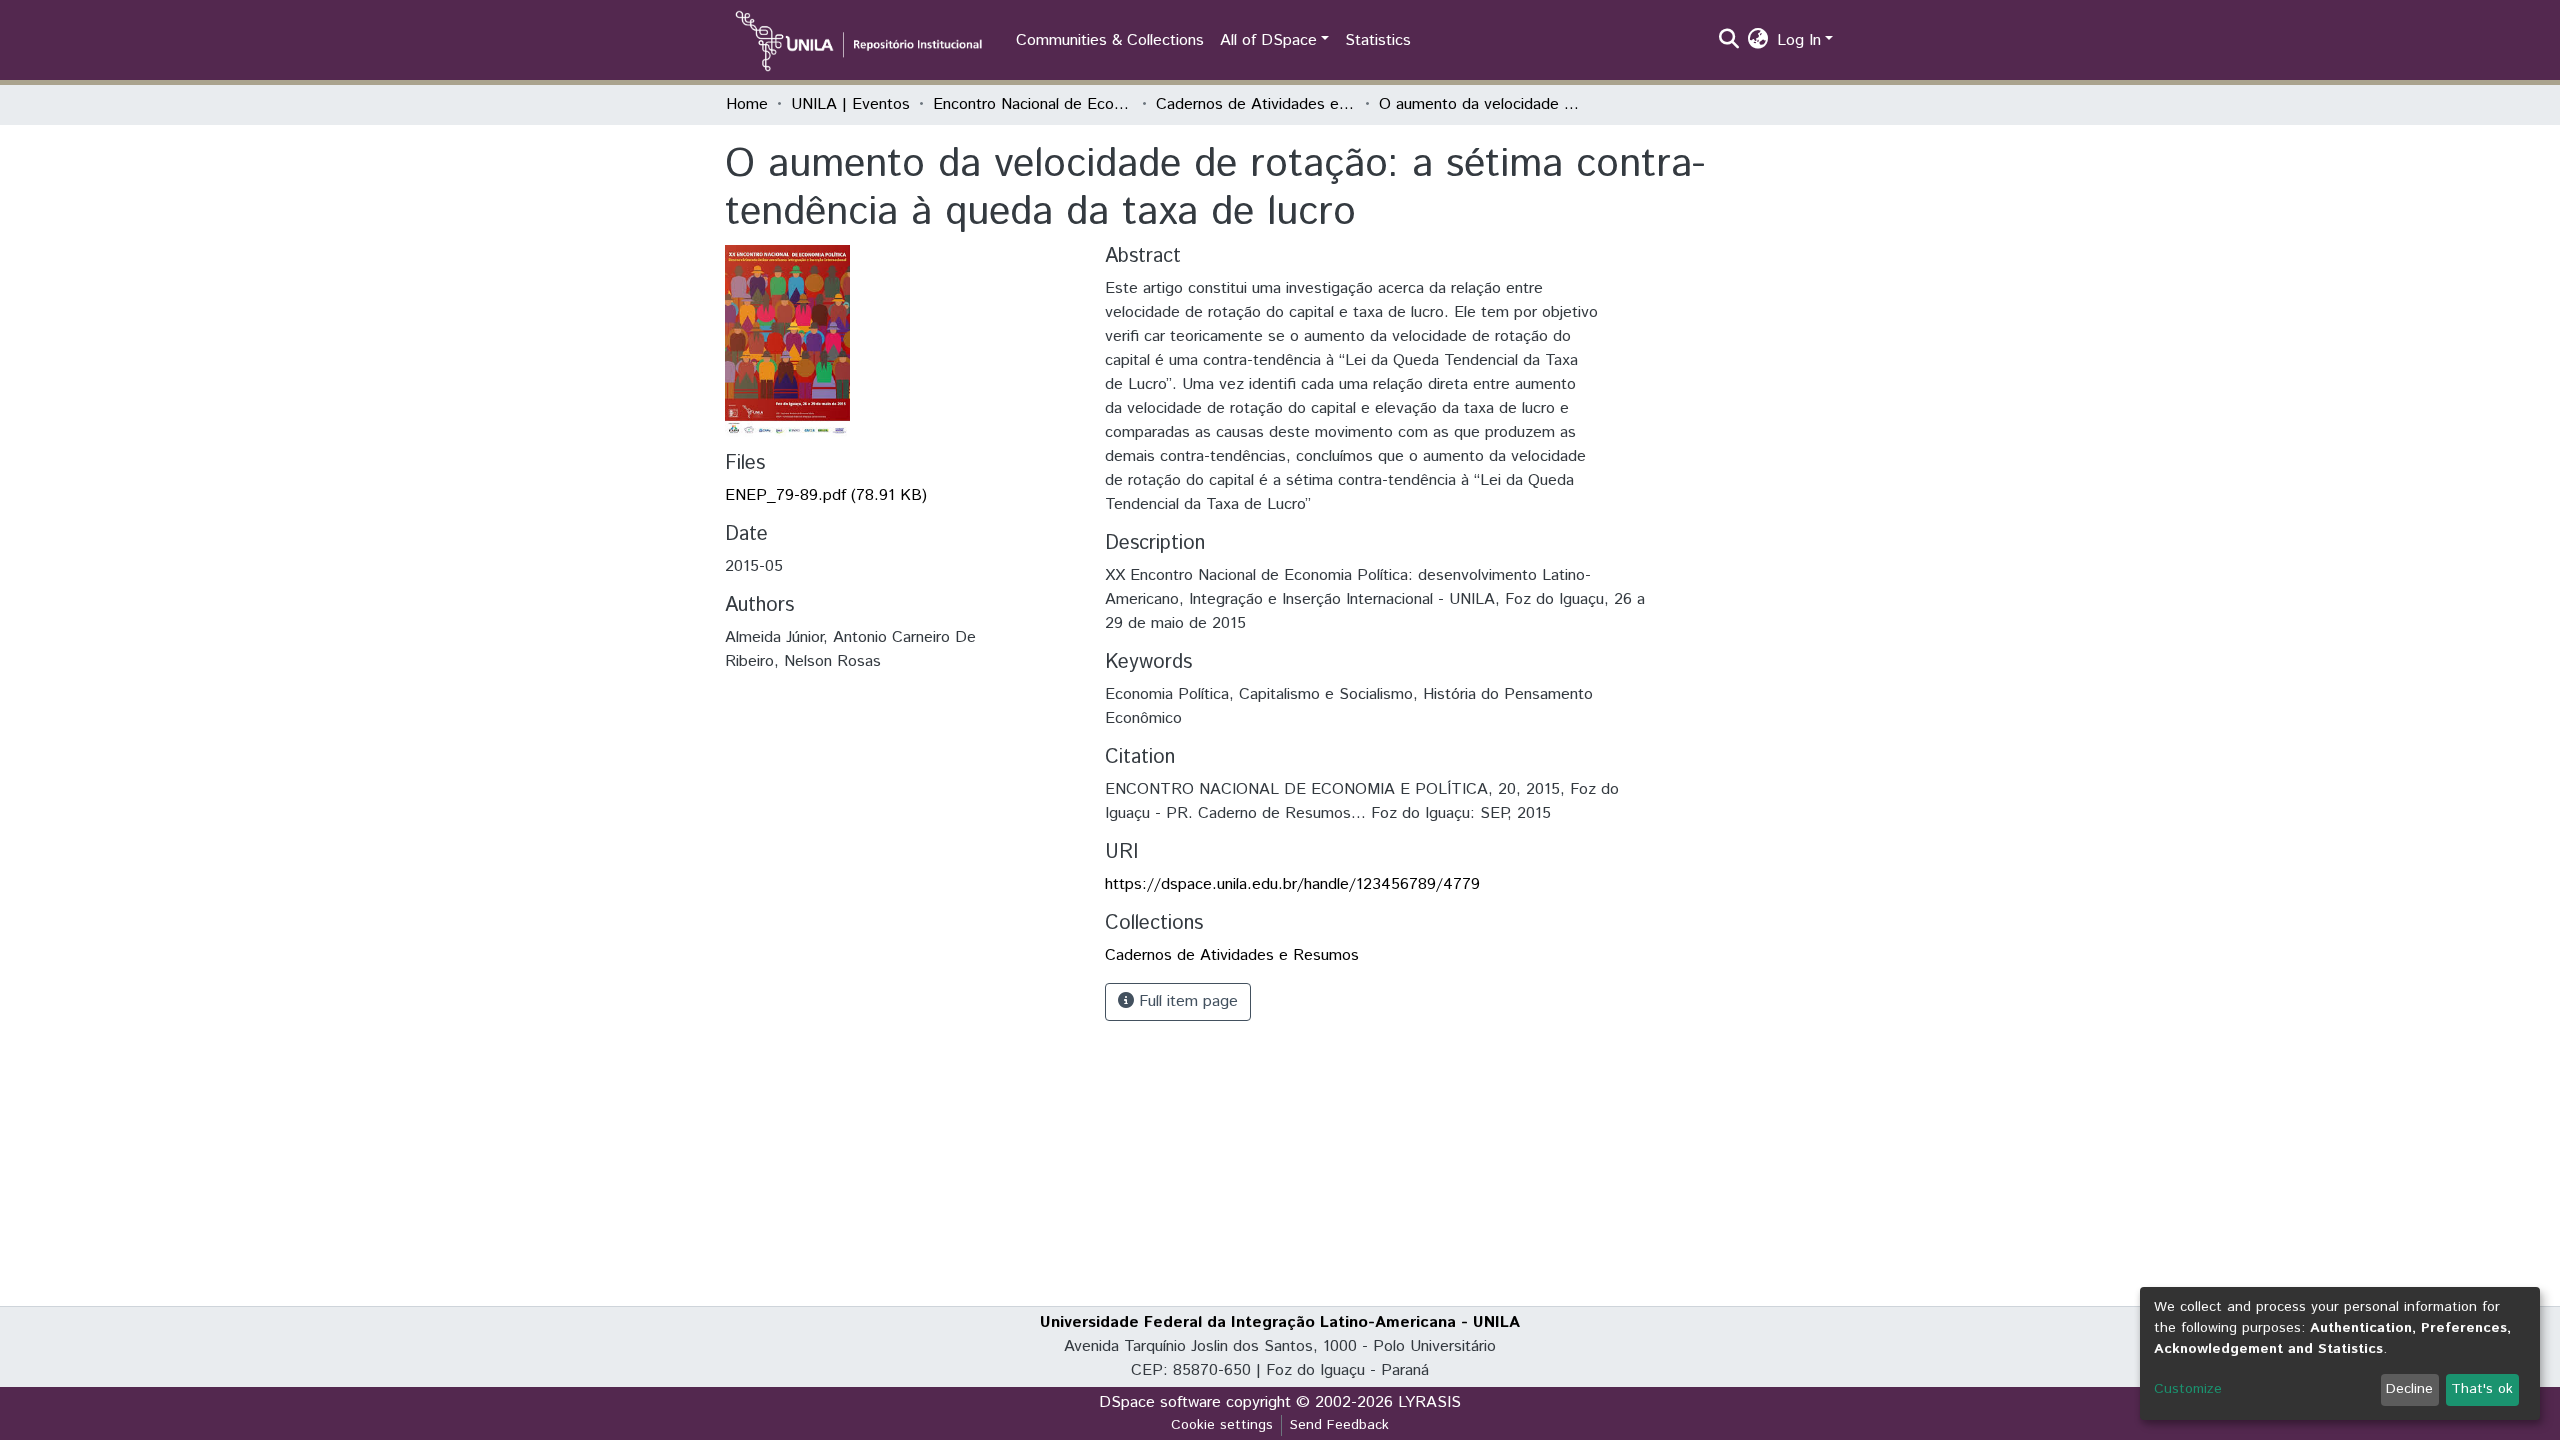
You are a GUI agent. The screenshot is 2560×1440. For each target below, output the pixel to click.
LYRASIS (1429, 1402)
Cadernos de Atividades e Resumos (1256, 104)
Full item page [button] (1186, 1001)
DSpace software (1160, 1402)
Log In (1799, 40)
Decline (2409, 1389)
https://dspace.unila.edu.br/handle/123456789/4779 (1292, 884)
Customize (2188, 1389)
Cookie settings (1222, 1425)
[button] (1758, 41)
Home (747, 104)
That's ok (2482, 1389)
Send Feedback (1339, 1425)
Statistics (1378, 40)
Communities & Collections (1110, 40)
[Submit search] (1729, 41)
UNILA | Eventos (850, 104)
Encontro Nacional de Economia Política (1033, 104)
